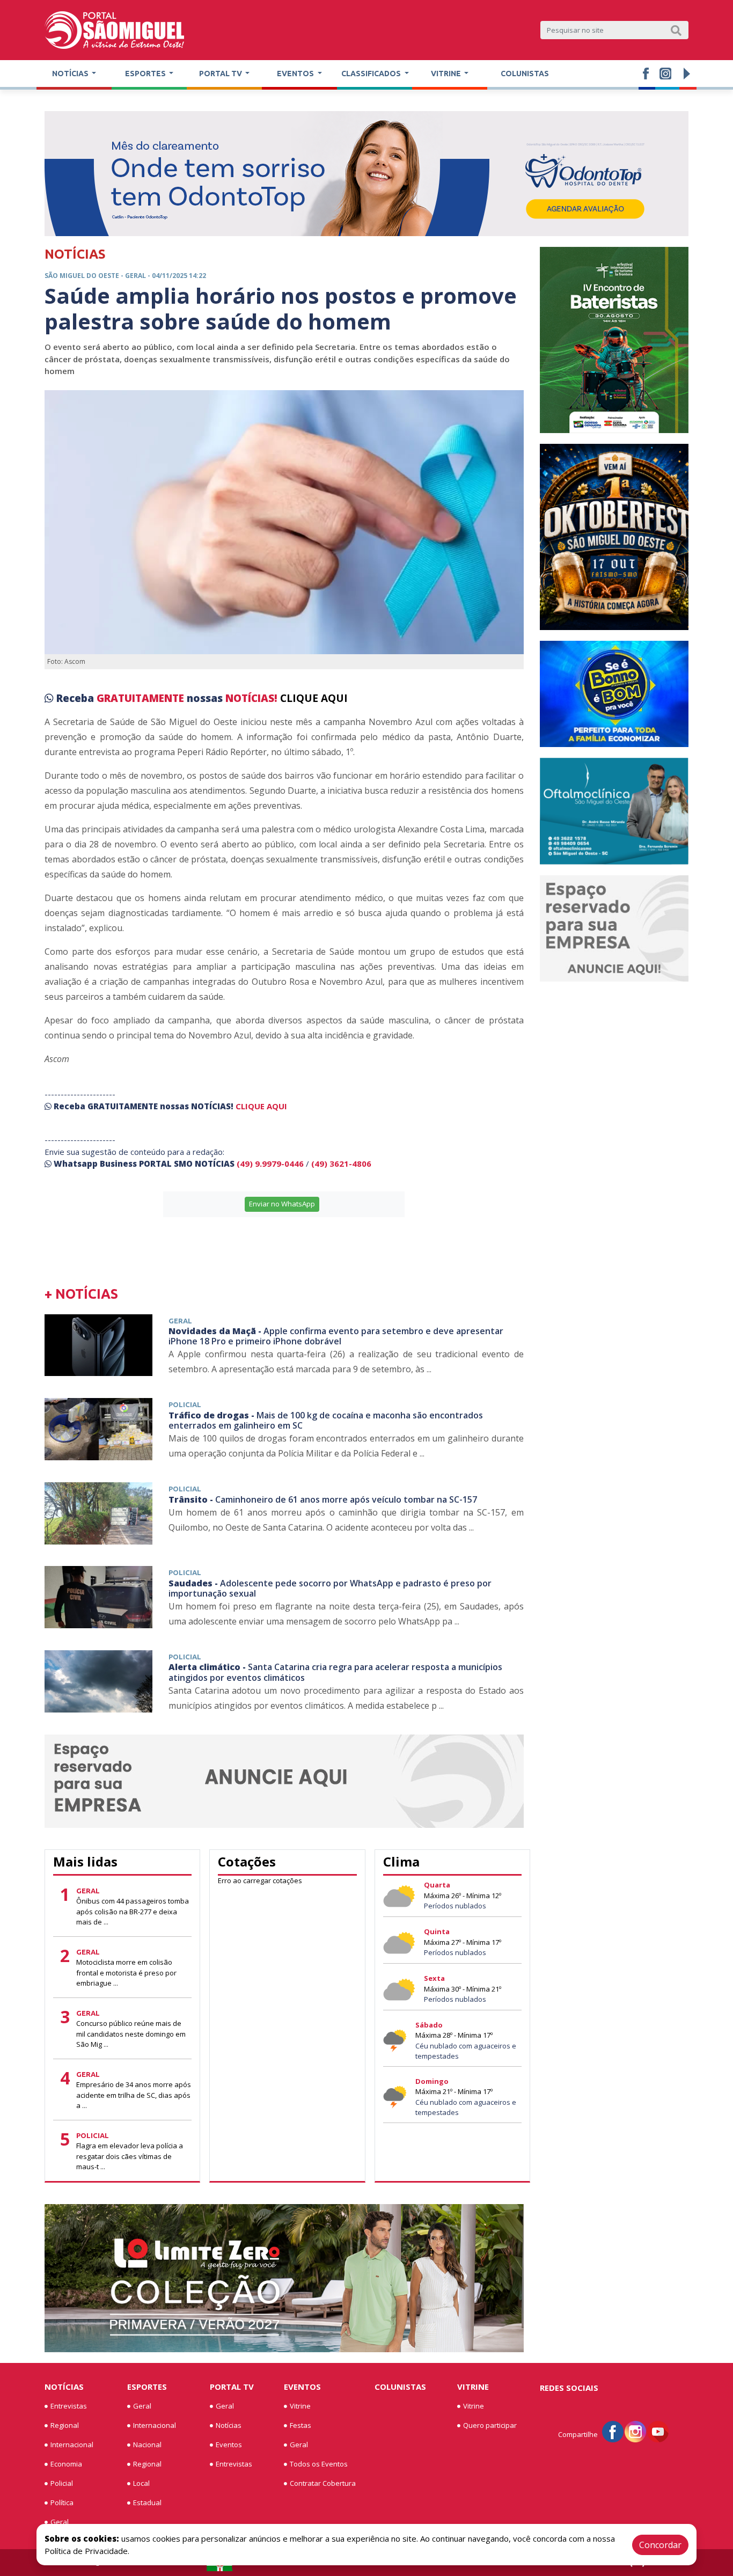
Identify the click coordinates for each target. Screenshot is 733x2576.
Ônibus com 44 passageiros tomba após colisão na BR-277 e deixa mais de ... (133, 1911)
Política (62, 2502)
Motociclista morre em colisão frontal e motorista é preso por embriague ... (126, 1973)
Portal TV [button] (221, 74)
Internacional (72, 2445)
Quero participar (490, 2425)
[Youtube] (658, 2431)
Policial (62, 2483)
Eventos (229, 2445)
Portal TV (232, 2387)
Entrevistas (69, 2406)
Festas (300, 2425)
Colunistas (525, 74)
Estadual (147, 2502)
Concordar (660, 2545)
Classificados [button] (372, 74)
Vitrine (300, 2406)
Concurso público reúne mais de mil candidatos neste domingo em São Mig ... (131, 2034)
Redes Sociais (569, 2388)
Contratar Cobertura (323, 2483)
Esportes (147, 2387)
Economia (66, 2464)
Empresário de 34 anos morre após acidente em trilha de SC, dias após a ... (134, 2095)
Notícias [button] (71, 74)
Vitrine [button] (447, 74)
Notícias (64, 2387)
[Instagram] (635, 2431)
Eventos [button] (296, 74)
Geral (60, 2522)
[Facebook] (613, 2431)
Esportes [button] (146, 74)
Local (141, 2483)
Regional (65, 2425)
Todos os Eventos (319, 2464)
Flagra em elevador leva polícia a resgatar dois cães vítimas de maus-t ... (130, 2156)
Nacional (147, 2445)
